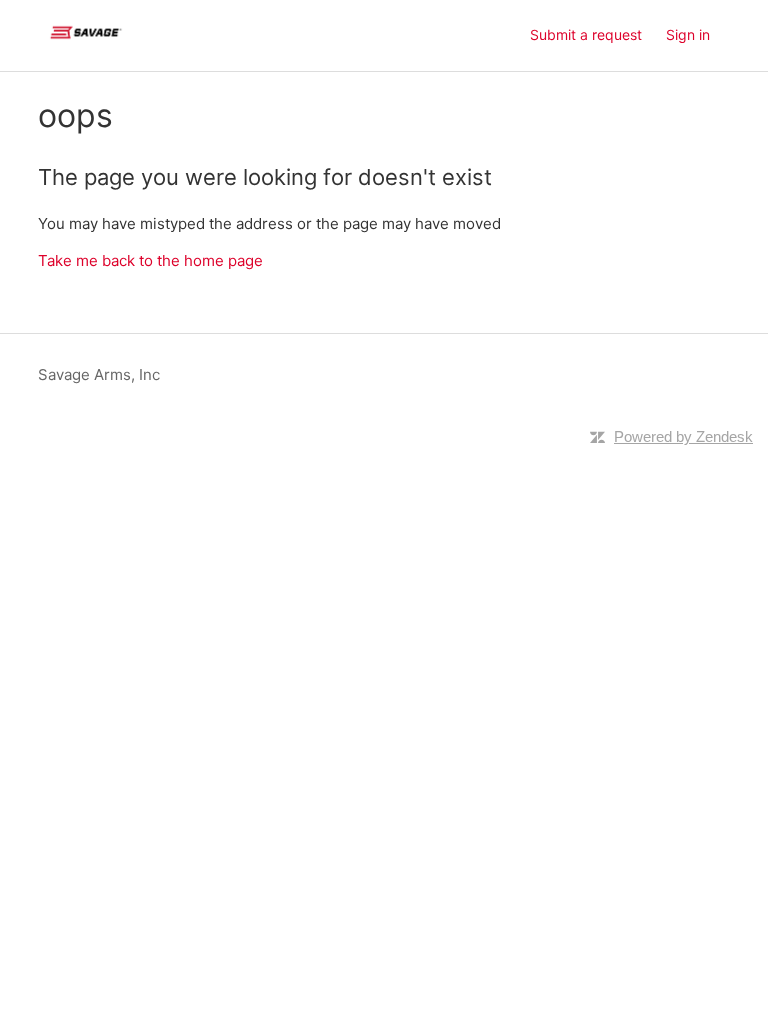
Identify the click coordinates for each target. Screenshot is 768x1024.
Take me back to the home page (150, 260)
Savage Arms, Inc (99, 374)
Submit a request (586, 34)
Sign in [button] (688, 34)
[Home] (85, 45)
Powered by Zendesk (683, 436)
